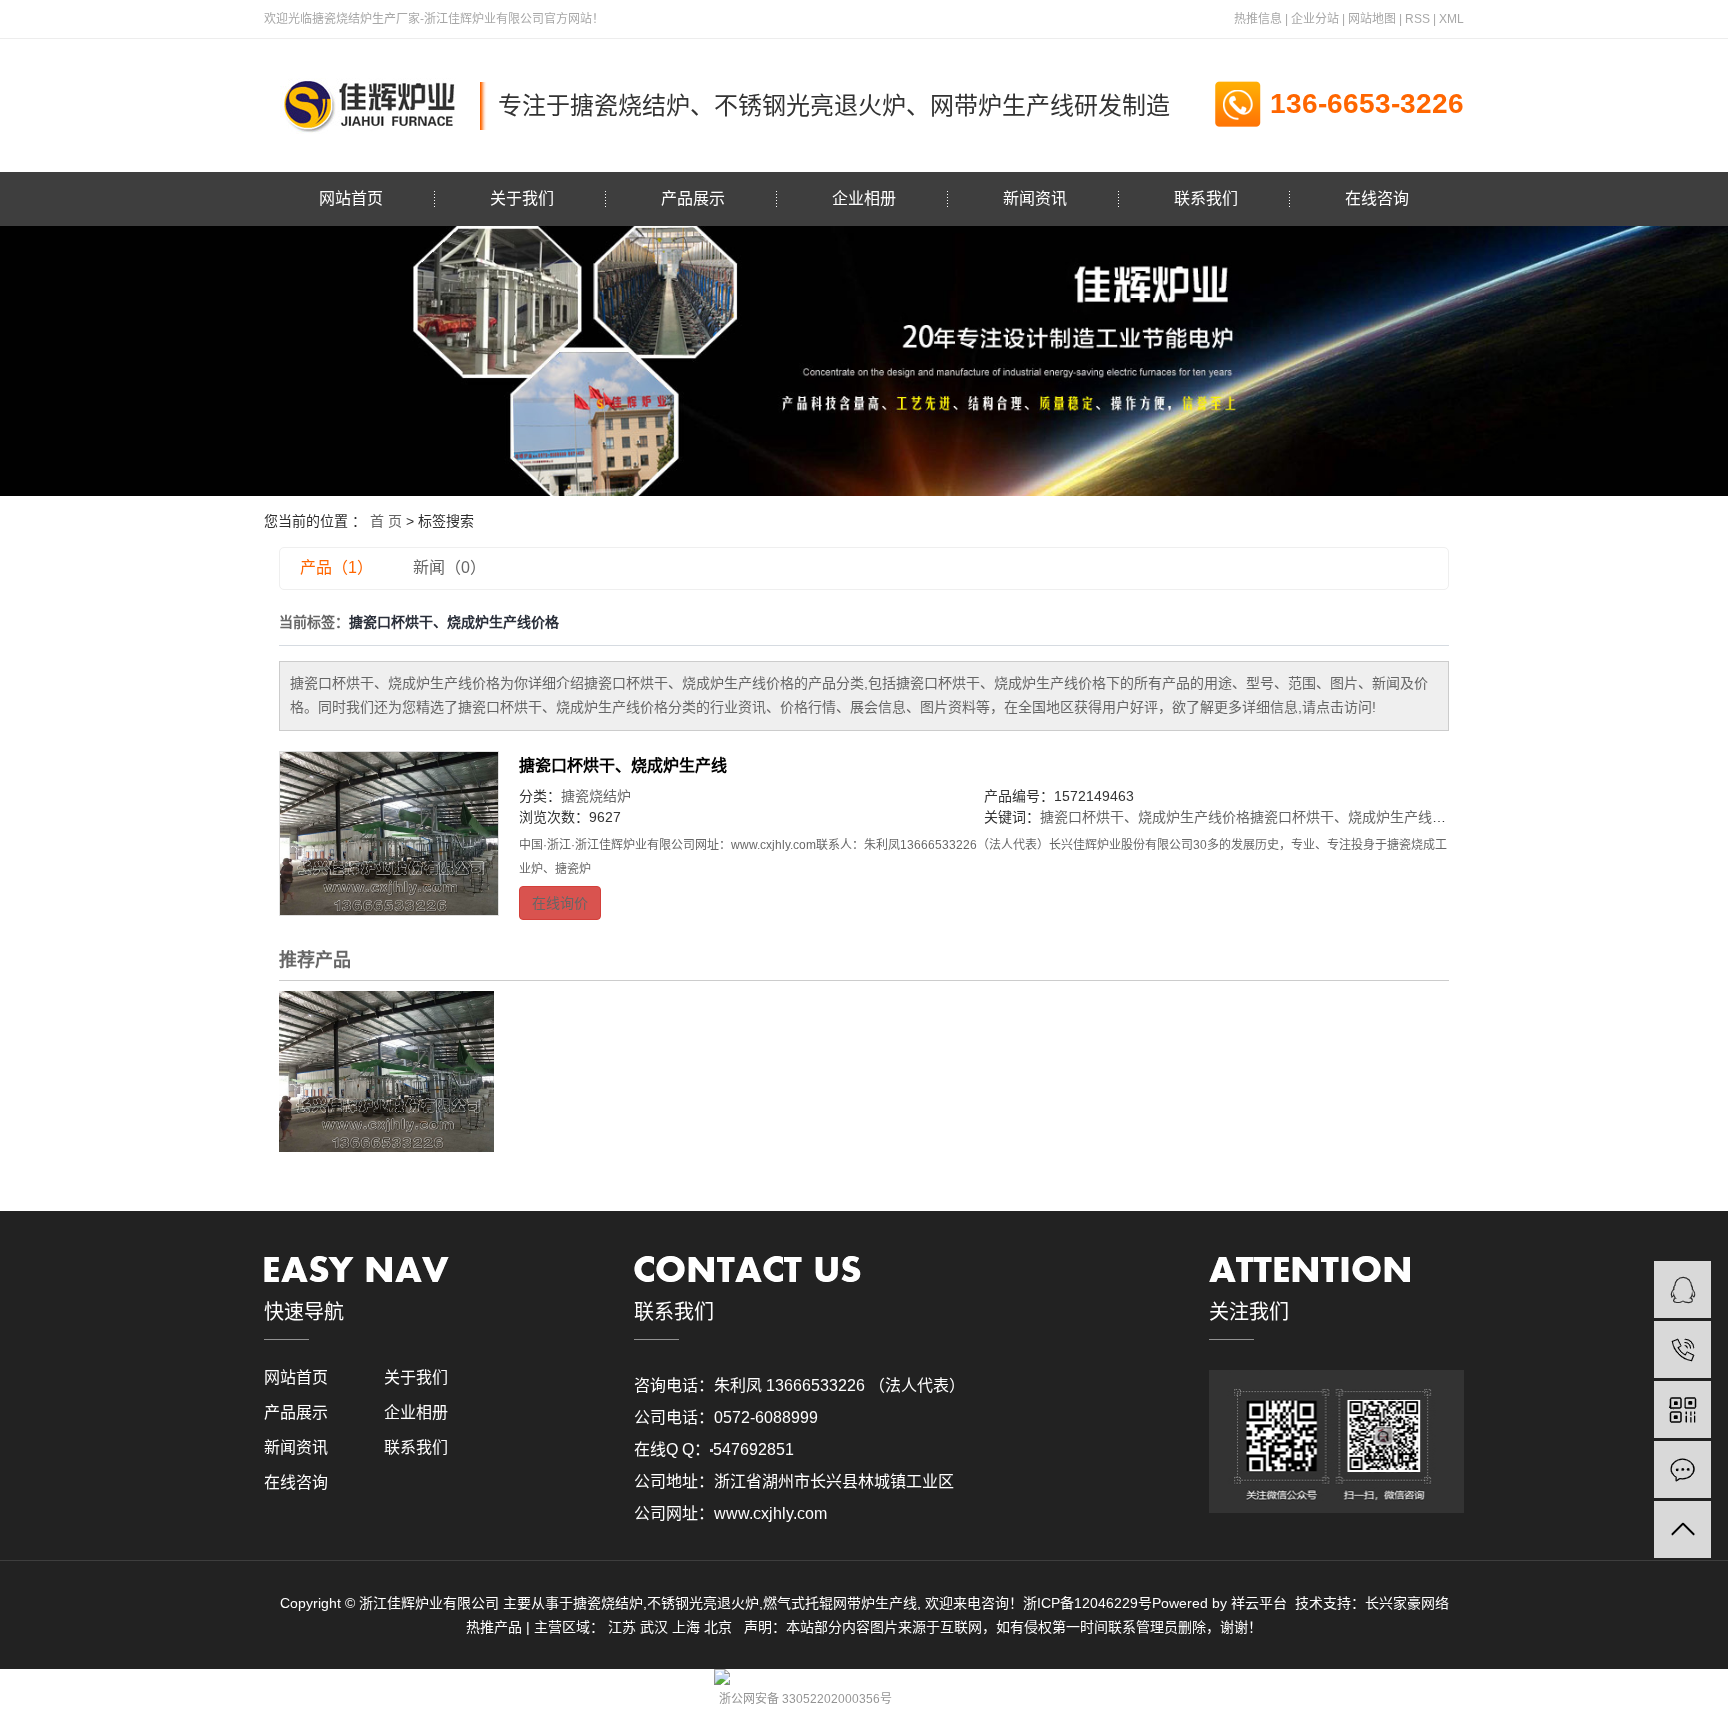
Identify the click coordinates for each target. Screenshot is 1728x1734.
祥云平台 (1259, 1603)
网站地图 (1372, 19)
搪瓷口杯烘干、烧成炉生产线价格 (1145, 817)
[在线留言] (1682, 1469)
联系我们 (1206, 198)
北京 (718, 1627)
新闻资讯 (1035, 198)
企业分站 (1315, 19)
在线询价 (560, 903)
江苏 (622, 1627)
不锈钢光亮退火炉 (703, 1603)
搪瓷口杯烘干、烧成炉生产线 (623, 765)
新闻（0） (449, 567)
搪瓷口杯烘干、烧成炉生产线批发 (1355, 817)
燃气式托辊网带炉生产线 (840, 1603)
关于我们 (522, 198)
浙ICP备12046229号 (1087, 1603)
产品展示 (693, 198)
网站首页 (351, 198)
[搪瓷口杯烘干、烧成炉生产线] (389, 834)
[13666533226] (1682, 1349)
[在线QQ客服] (1682, 1289)
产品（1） (336, 567)
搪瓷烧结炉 (596, 796)
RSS (1417, 19)
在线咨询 (1377, 198)
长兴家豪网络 (1407, 1603)
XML (1451, 19)
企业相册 (864, 198)
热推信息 (1258, 19)
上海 (686, 1627)
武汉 (654, 1627)
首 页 (386, 521)
